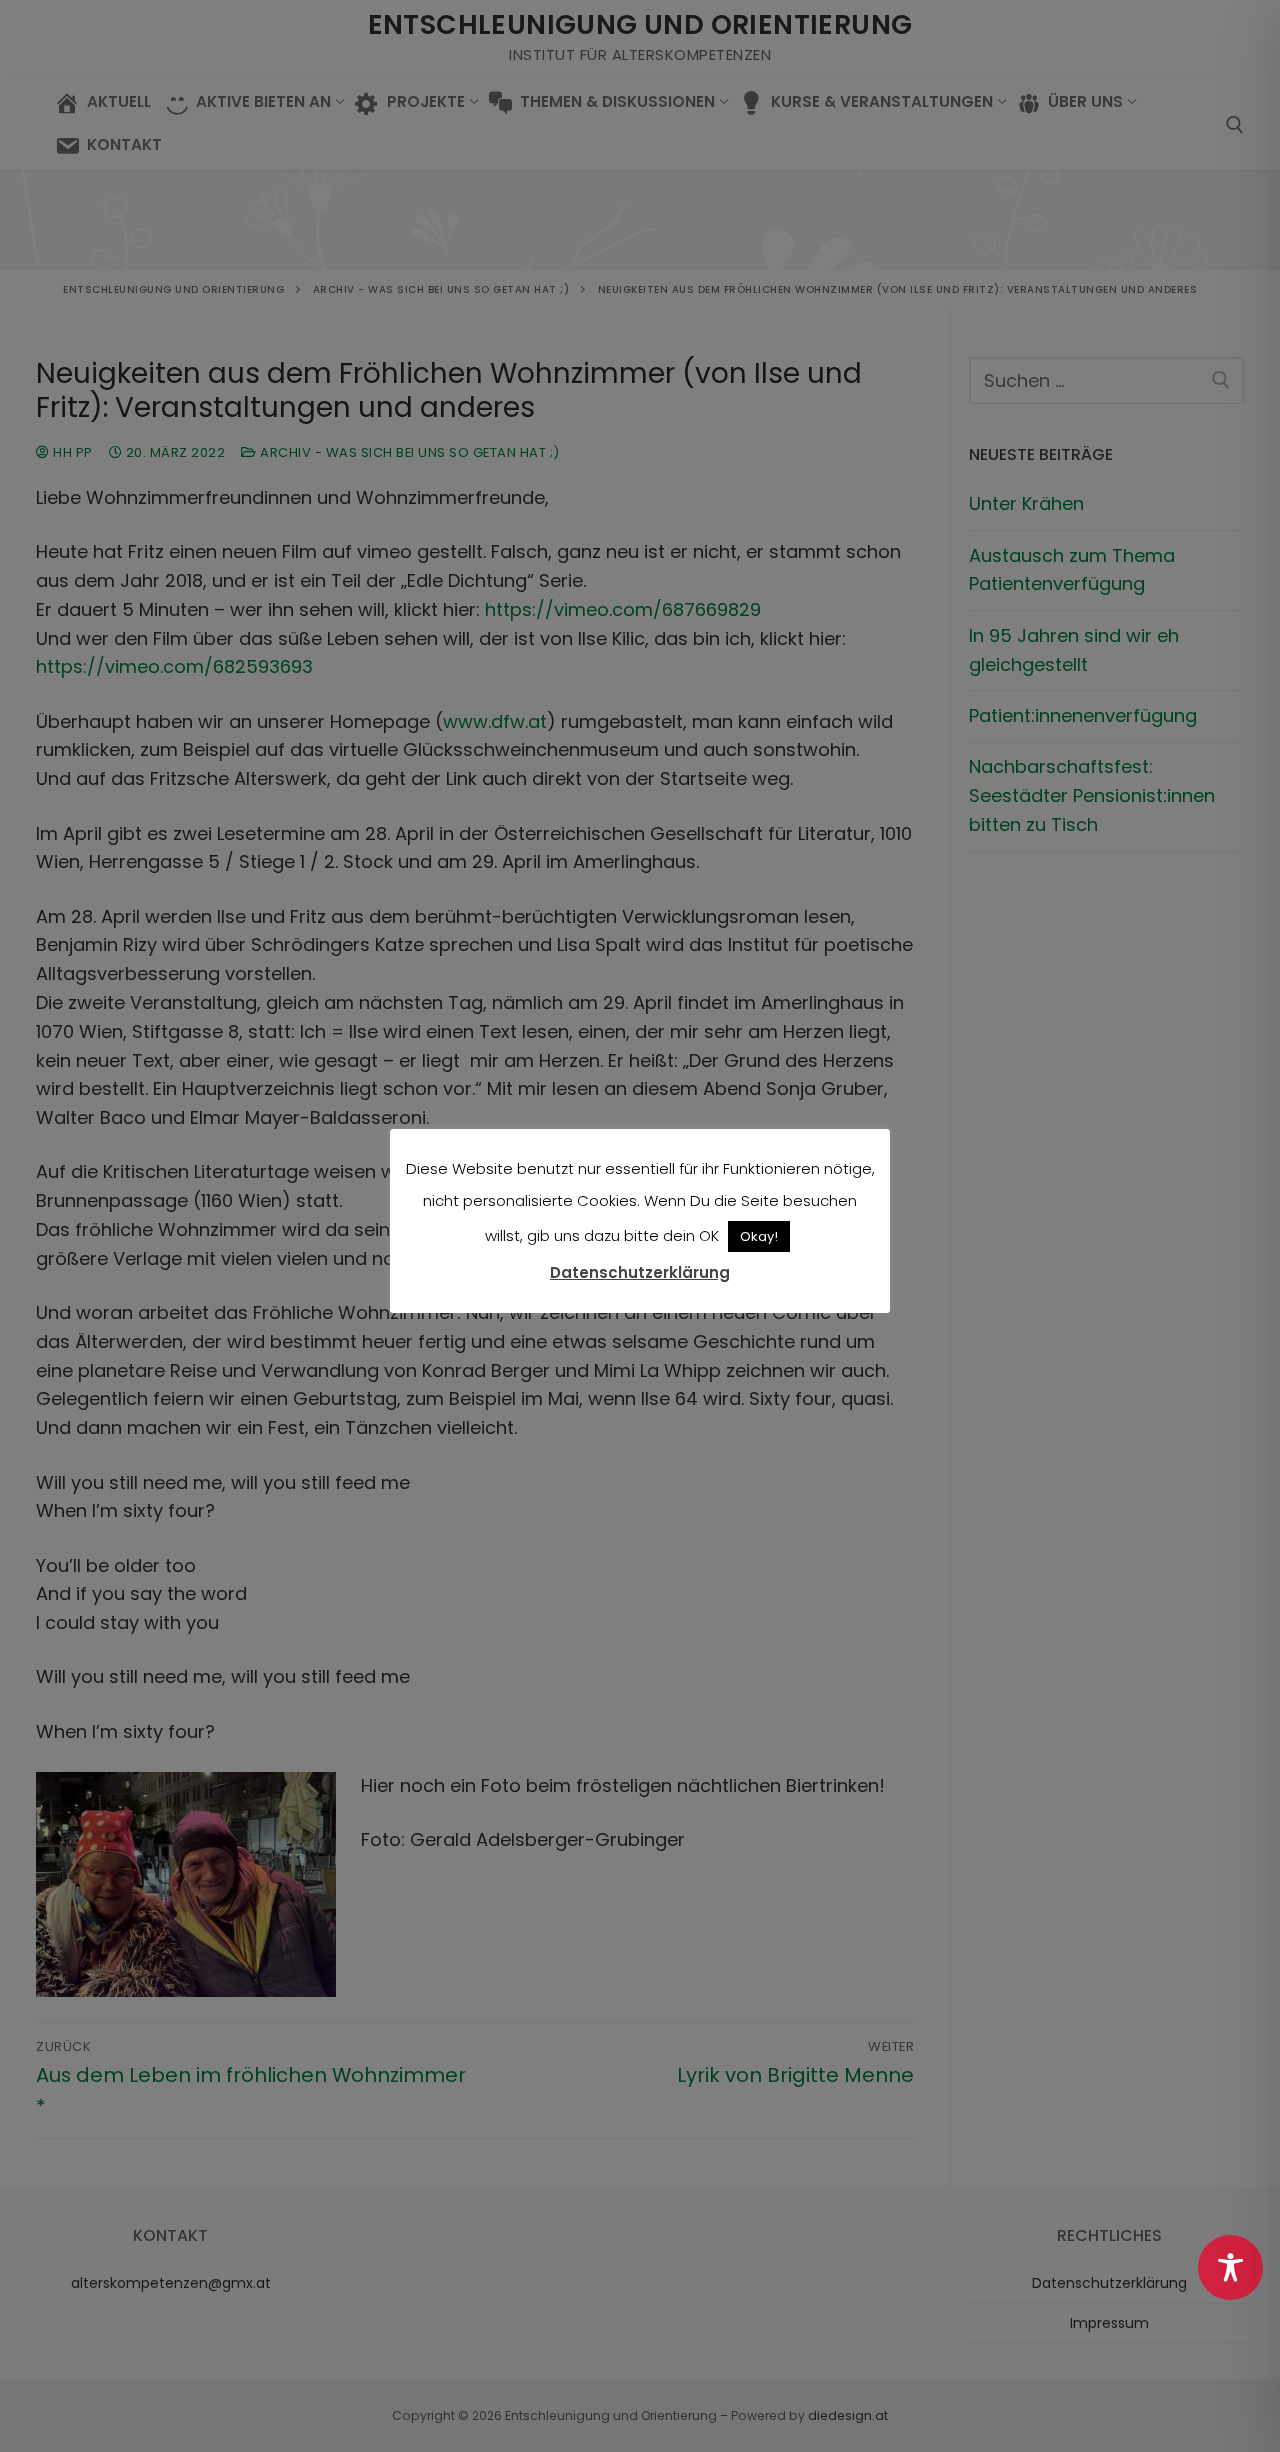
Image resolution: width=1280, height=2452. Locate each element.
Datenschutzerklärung (640, 1272)
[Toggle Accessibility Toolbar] (1230, 2267)
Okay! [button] (759, 1236)
